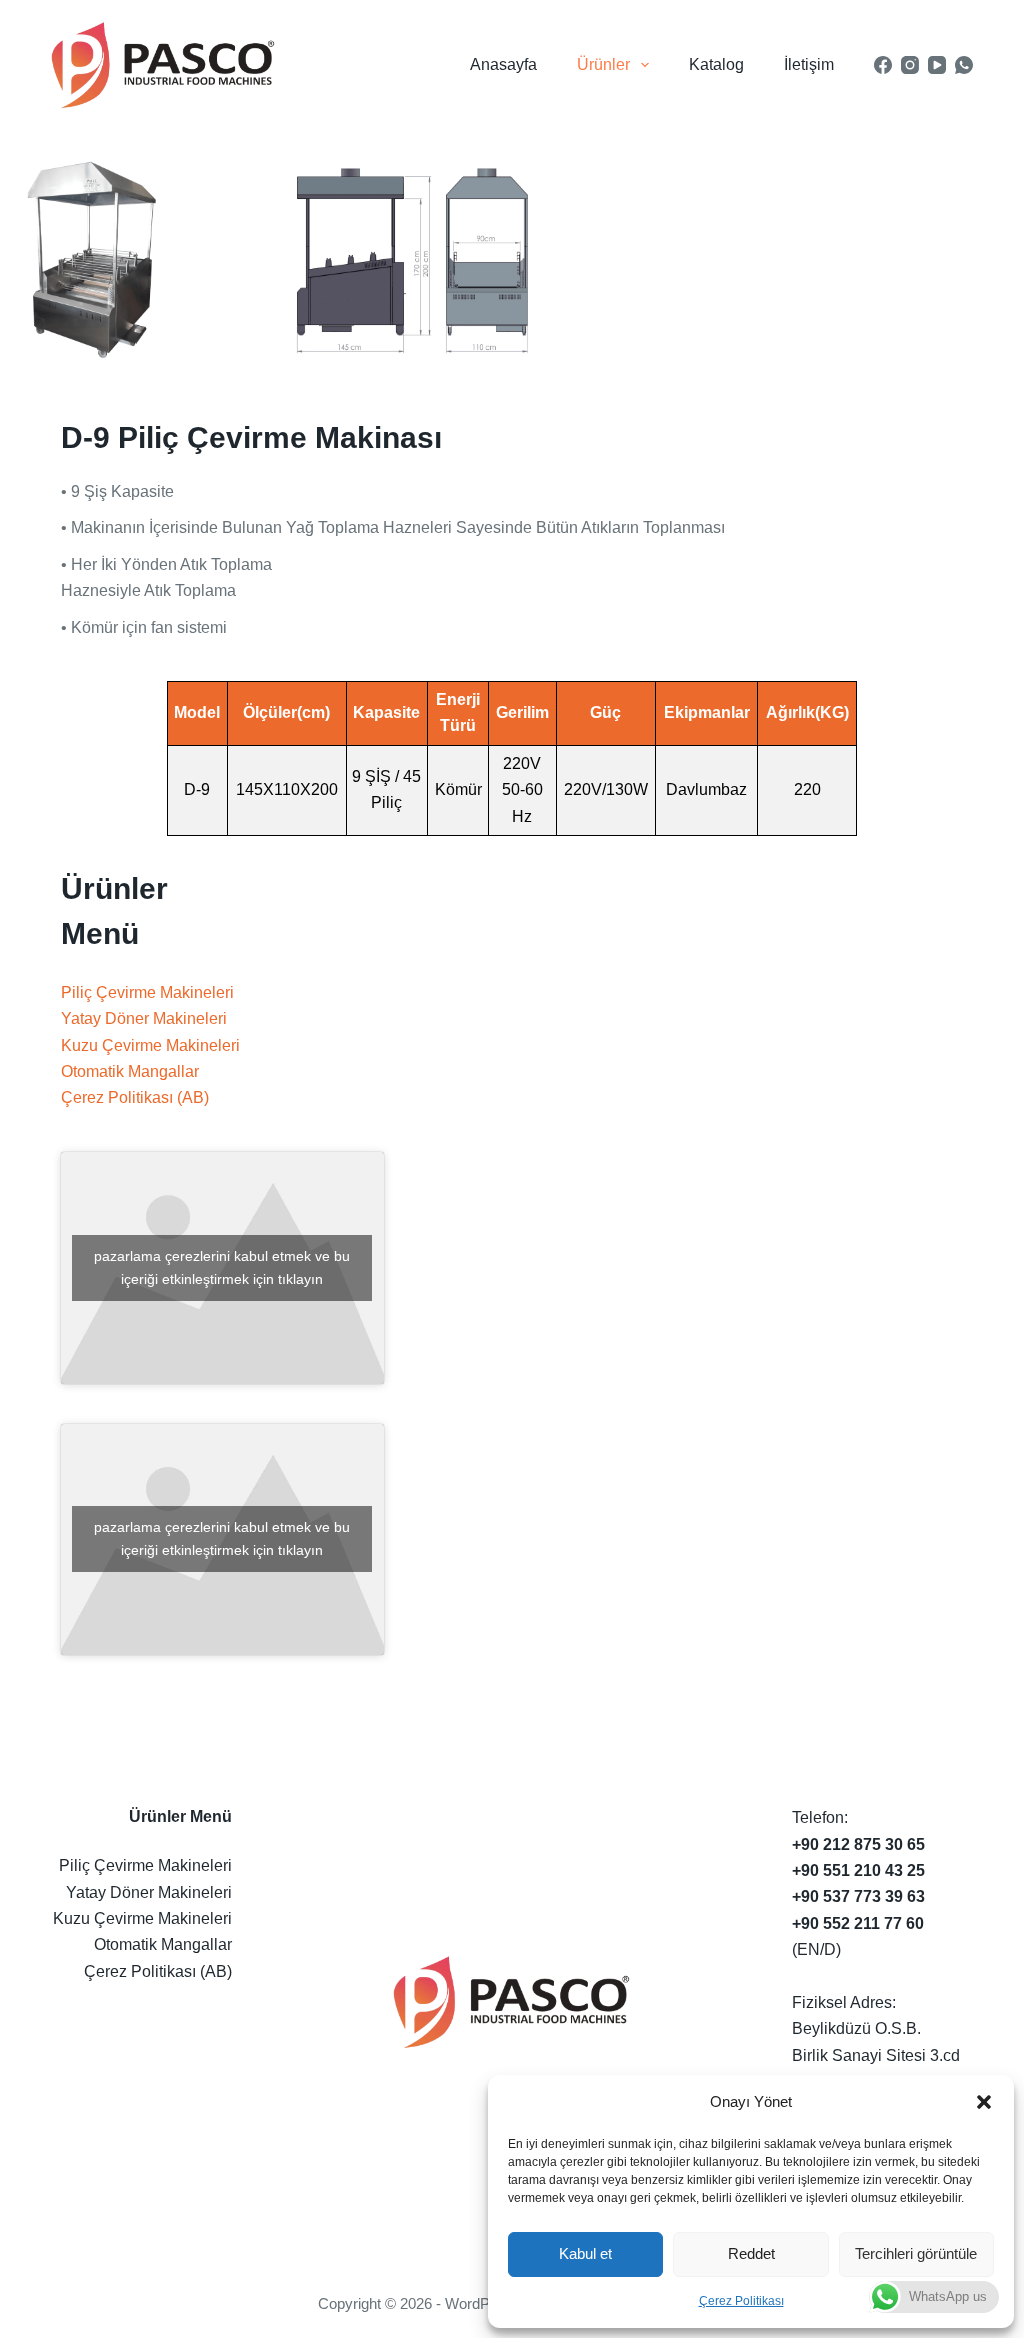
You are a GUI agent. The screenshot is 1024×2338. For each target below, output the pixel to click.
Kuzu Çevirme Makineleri (150, 1045)
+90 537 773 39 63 (858, 1896)
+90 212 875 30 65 (858, 1844)
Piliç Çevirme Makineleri (147, 992)
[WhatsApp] (964, 65)
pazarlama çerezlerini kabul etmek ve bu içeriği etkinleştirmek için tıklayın (222, 1267)
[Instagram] (910, 65)
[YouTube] (937, 65)
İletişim (809, 64)
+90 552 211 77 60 (858, 1923)
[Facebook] (883, 65)
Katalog (716, 64)
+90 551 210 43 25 (858, 1870)
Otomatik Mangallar (130, 1071)
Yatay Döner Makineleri (144, 1018)
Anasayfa (503, 64)
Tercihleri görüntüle (916, 2253)
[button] (984, 2102)
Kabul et (585, 2253)
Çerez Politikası (741, 2301)
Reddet (751, 2253)
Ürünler (603, 64)
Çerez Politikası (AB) (135, 1097)
